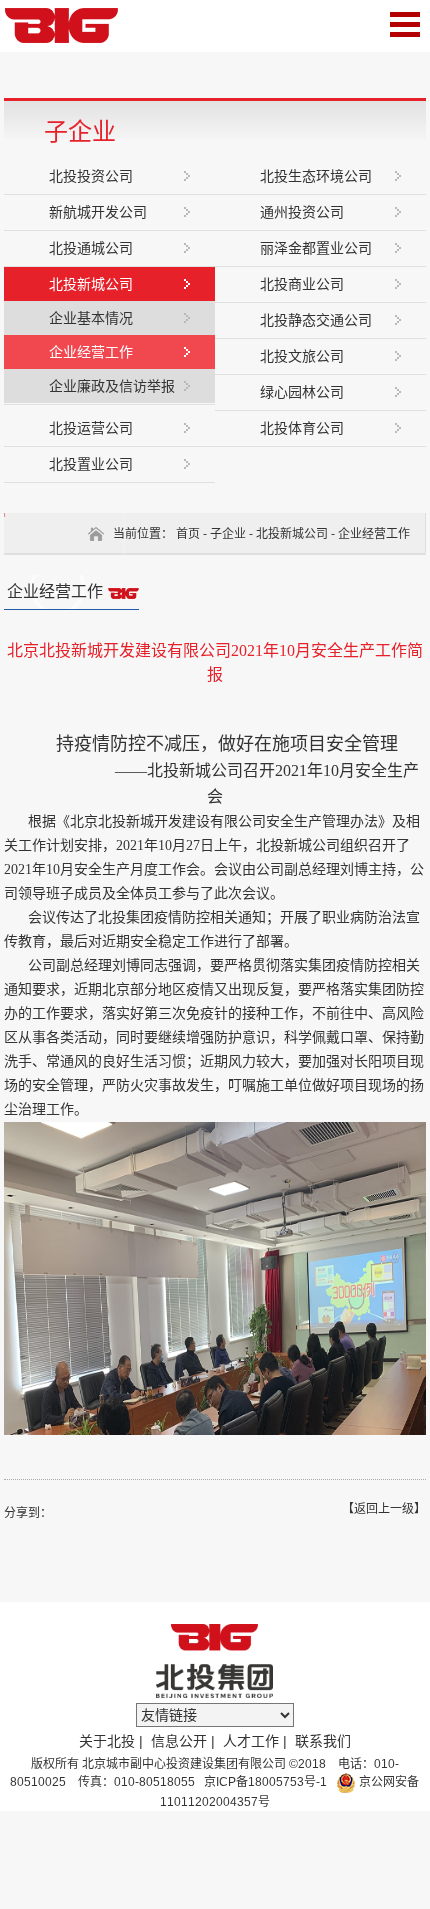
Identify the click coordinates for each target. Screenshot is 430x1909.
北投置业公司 (91, 464)
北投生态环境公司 (316, 176)
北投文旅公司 (302, 356)
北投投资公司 (91, 176)
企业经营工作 (91, 352)
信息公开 (179, 1741)
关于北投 (107, 1741)
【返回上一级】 (384, 1509)
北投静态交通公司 (316, 320)
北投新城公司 (91, 284)
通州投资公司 (302, 212)
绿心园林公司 (302, 392)
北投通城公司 (91, 248)
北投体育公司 (302, 428)
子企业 (228, 534)
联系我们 (323, 1741)
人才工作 (251, 1741)
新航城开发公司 (98, 212)
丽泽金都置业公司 (316, 248)
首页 (188, 534)
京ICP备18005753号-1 (264, 1782)
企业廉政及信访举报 (112, 386)
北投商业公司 (302, 284)
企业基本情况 (91, 318)
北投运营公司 (91, 428)
